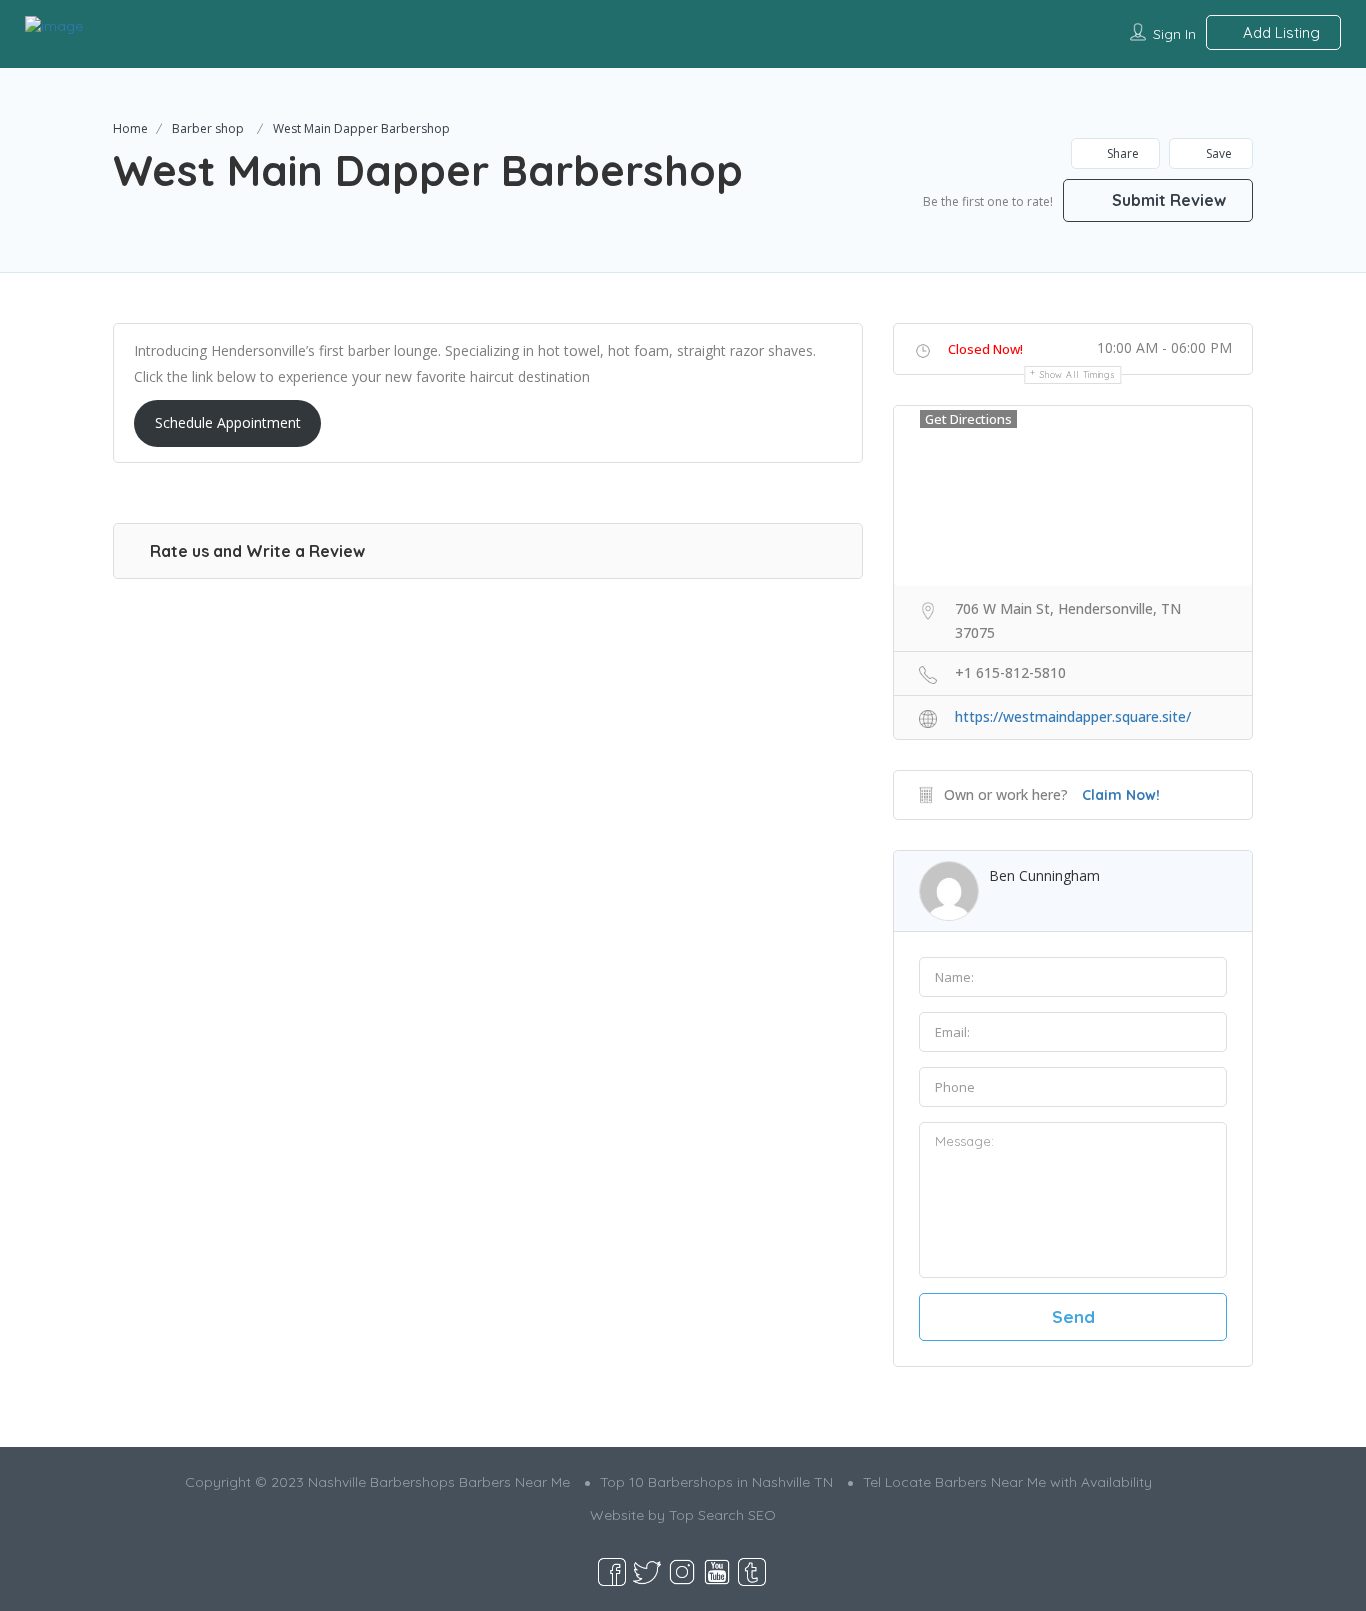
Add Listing (1279, 32)
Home (130, 128)
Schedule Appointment (228, 422)
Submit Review (1167, 200)
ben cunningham (1044, 875)
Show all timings (1077, 374)
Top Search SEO (722, 1515)
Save (1217, 153)
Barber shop (208, 128)
